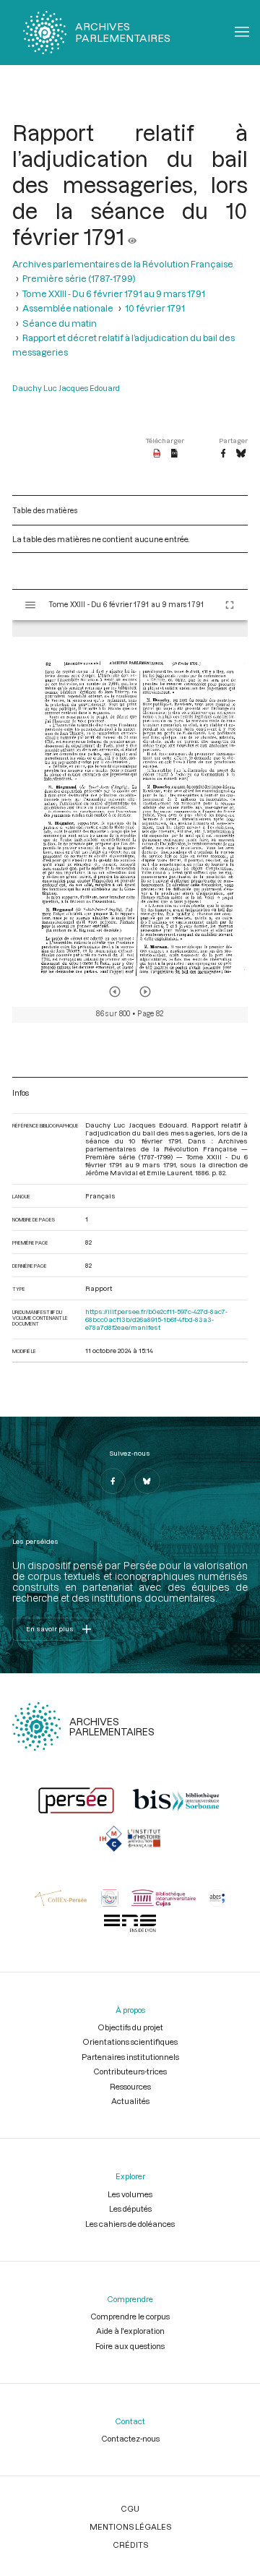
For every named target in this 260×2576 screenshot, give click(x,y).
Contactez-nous (130, 2438)
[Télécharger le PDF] (157, 454)
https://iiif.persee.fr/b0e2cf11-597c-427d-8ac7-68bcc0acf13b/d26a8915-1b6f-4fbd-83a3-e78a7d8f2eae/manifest (156, 1319)
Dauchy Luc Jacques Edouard (66, 388)
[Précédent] (115, 992)
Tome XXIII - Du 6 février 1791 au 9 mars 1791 (114, 293)
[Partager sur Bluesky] (241, 454)
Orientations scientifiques (130, 2042)
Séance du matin (60, 323)
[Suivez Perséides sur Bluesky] (147, 1481)
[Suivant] (145, 992)
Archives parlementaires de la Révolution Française (123, 264)
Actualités (130, 2101)
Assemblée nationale (68, 308)
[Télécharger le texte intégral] (174, 454)
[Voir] (132, 236)
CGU (130, 2508)
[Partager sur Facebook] (223, 454)
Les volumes (130, 2194)
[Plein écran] (230, 605)
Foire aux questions (130, 2346)
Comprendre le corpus (130, 2316)
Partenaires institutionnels (130, 2057)
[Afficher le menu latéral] (30, 605)
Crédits (130, 2545)
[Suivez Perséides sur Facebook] (113, 1481)
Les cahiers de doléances (130, 2224)
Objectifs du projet (130, 2027)
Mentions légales (130, 2526)
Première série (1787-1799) (79, 278)
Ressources (130, 2086)
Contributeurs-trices (130, 2071)
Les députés (130, 2208)
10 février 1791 (155, 308)
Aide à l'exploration (130, 2331)
